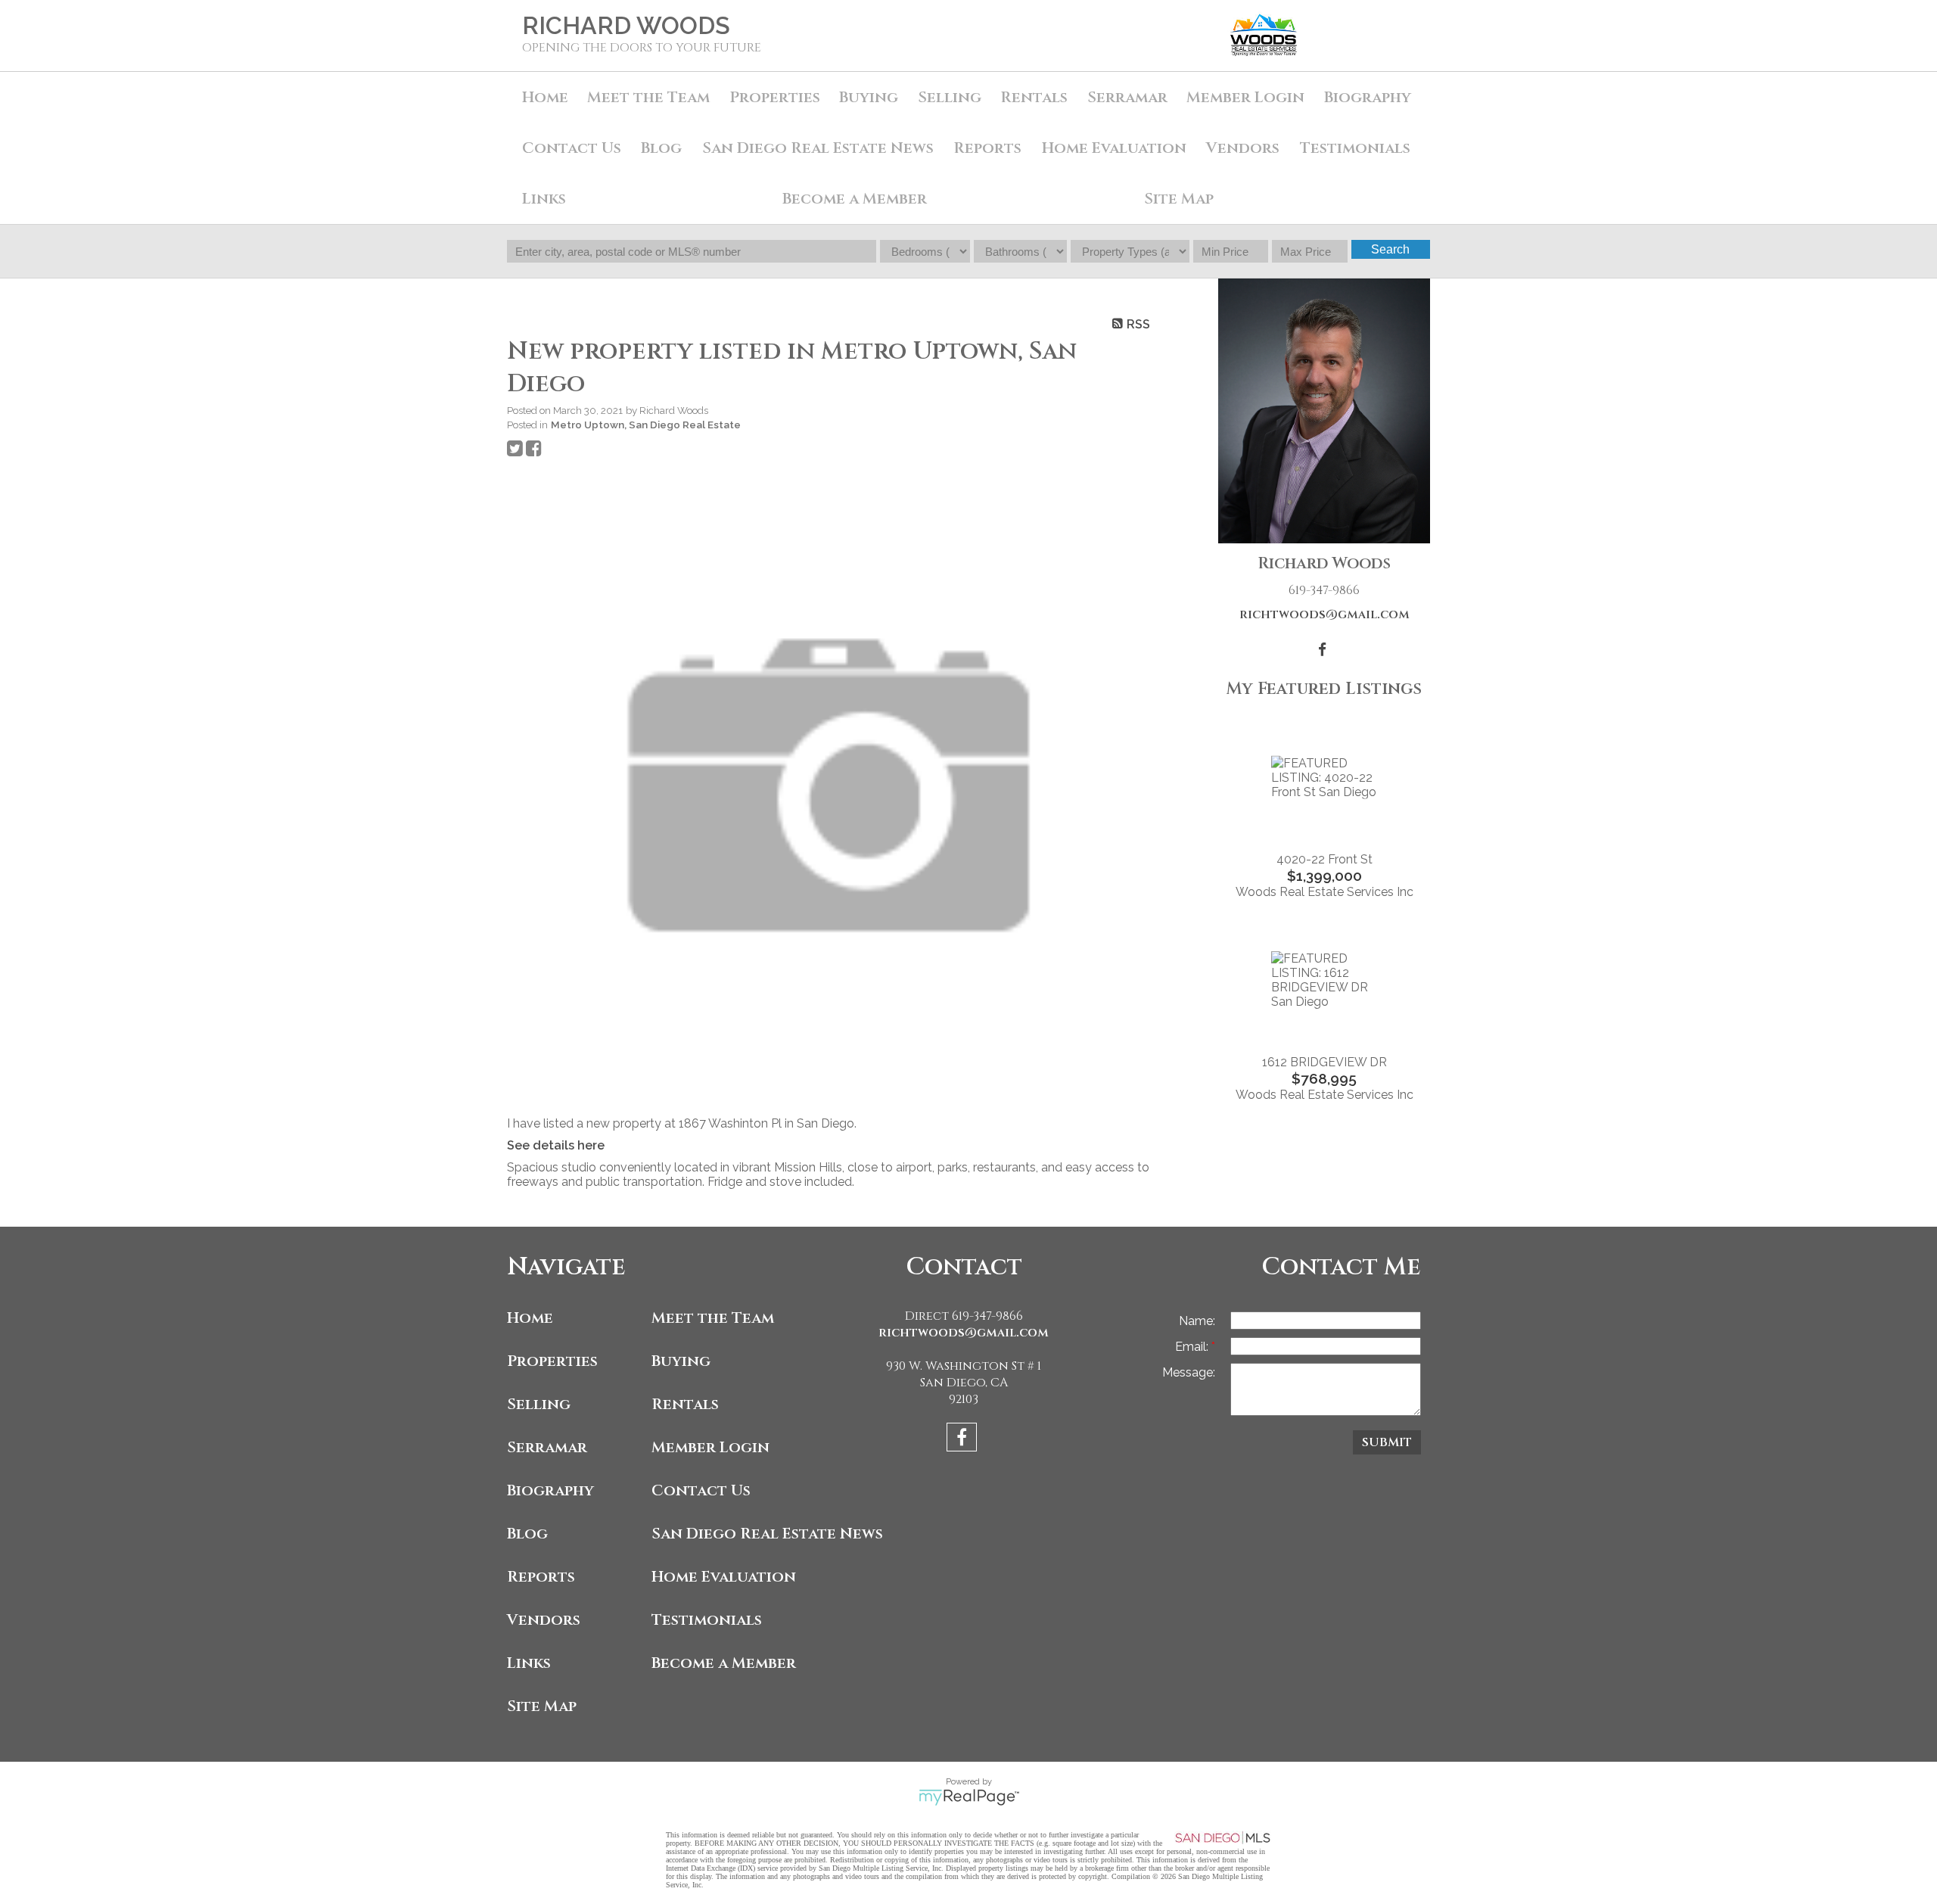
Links (544, 199)
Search (1390, 249)
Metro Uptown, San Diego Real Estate (646, 425)
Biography (1368, 97)
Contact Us (572, 148)
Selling (950, 97)
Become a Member (855, 199)
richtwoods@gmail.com (1324, 614)
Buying (869, 97)
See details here (556, 1145)
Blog (661, 148)
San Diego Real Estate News (818, 148)
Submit (1387, 1442)
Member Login (1245, 97)
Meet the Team (648, 97)
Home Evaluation (1114, 148)
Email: (1193, 1347)
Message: (1189, 1372)
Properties (552, 1361)
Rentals (1034, 97)
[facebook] (964, 1440)
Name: (1197, 1321)
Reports (541, 1577)
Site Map (1179, 199)
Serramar (1127, 97)
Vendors (1243, 148)
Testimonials (1355, 148)
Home (545, 97)
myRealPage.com (969, 1797)
